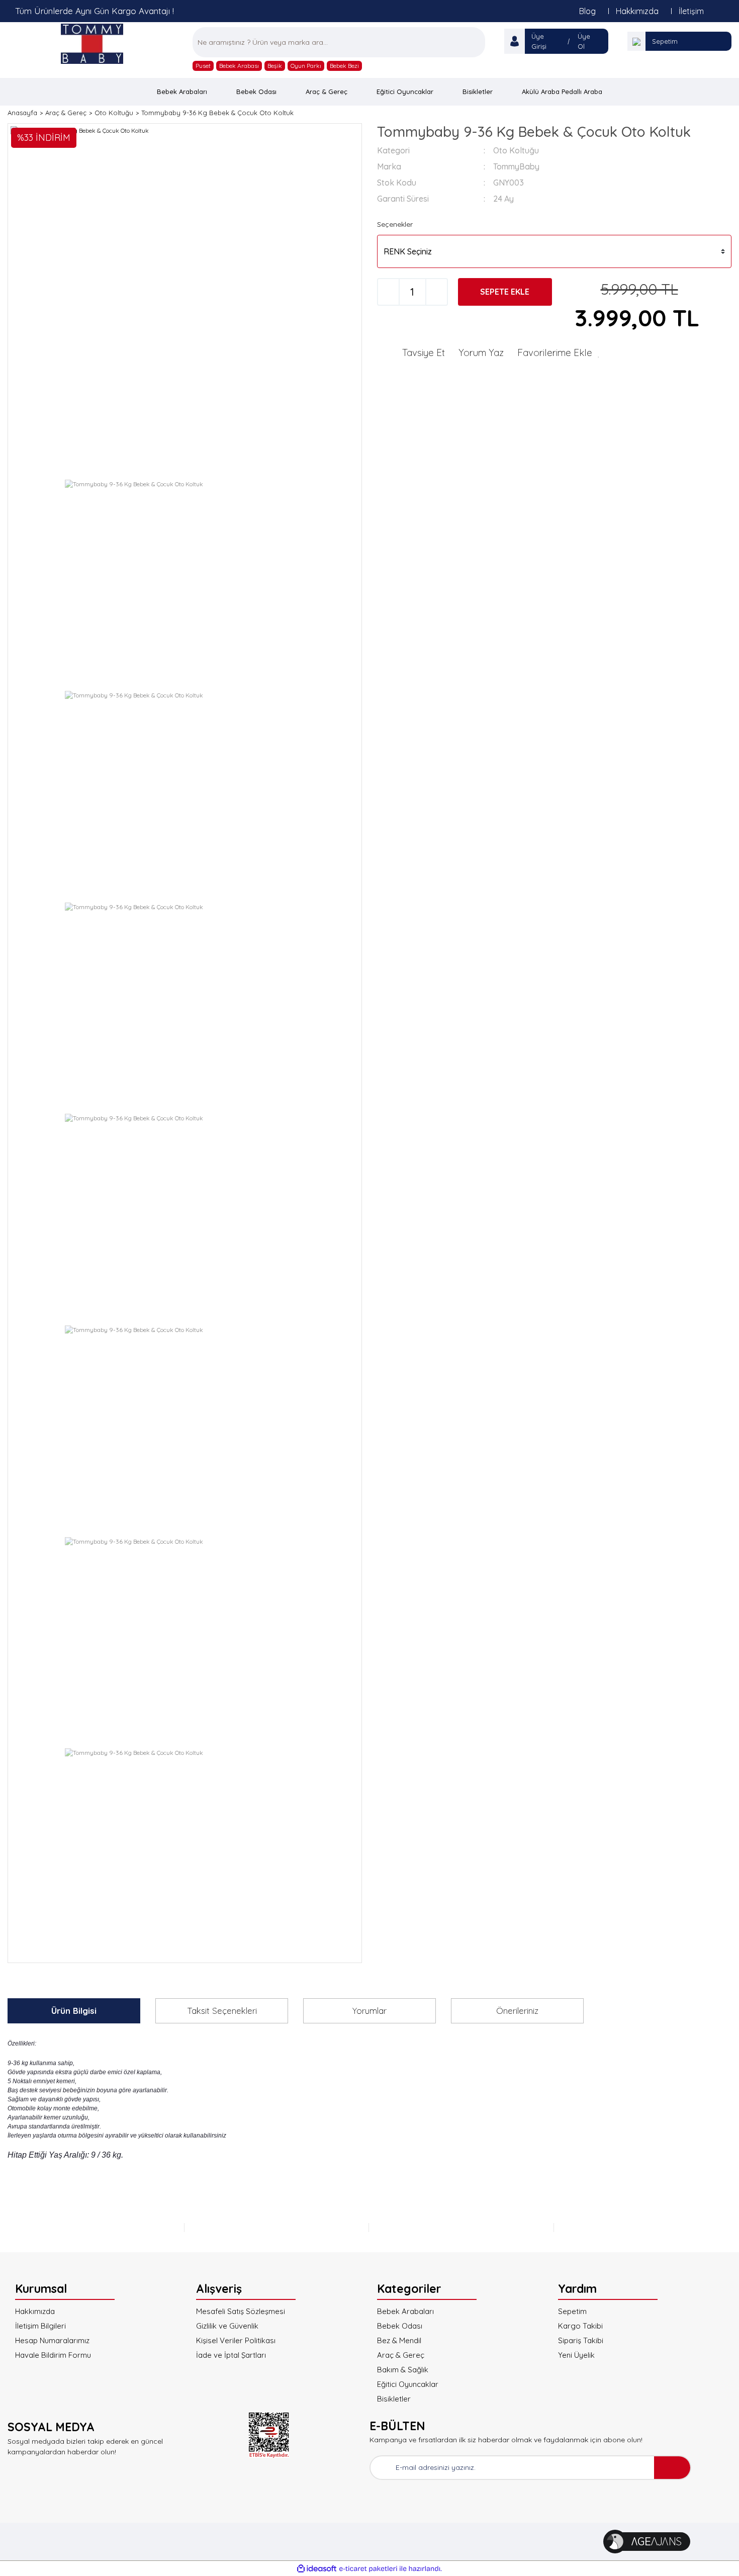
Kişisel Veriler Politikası (236, 2340)
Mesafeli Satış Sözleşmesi (241, 2311)
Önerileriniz (517, 2011)
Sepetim (665, 41)
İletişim (691, 11)
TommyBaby (516, 166)
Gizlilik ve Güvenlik (227, 2326)
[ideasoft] (317, 2569)
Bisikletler (394, 2399)
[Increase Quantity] (437, 292)
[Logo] (93, 43)
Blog (587, 11)
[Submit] (672, 2468)
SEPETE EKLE (505, 292)
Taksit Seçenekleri (222, 2011)
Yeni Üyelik (576, 2355)
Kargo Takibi (580, 2326)
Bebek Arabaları (405, 2311)
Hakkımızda (637, 11)
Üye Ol (584, 41)
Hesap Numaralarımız (52, 2340)
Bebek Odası (400, 2326)
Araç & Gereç (401, 2355)
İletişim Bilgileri (40, 2326)
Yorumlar (369, 2011)
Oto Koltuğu (516, 150)
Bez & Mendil (399, 2340)
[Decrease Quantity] (388, 292)
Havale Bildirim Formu (53, 2355)
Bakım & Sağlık (403, 2370)
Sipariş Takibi (581, 2340)
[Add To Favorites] (559, 352)
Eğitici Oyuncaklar (408, 2384)
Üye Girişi (539, 41)
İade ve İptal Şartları (231, 2355)
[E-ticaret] (368, 2568)
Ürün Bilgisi (74, 2011)
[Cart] (636, 41)
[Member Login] (515, 41)
